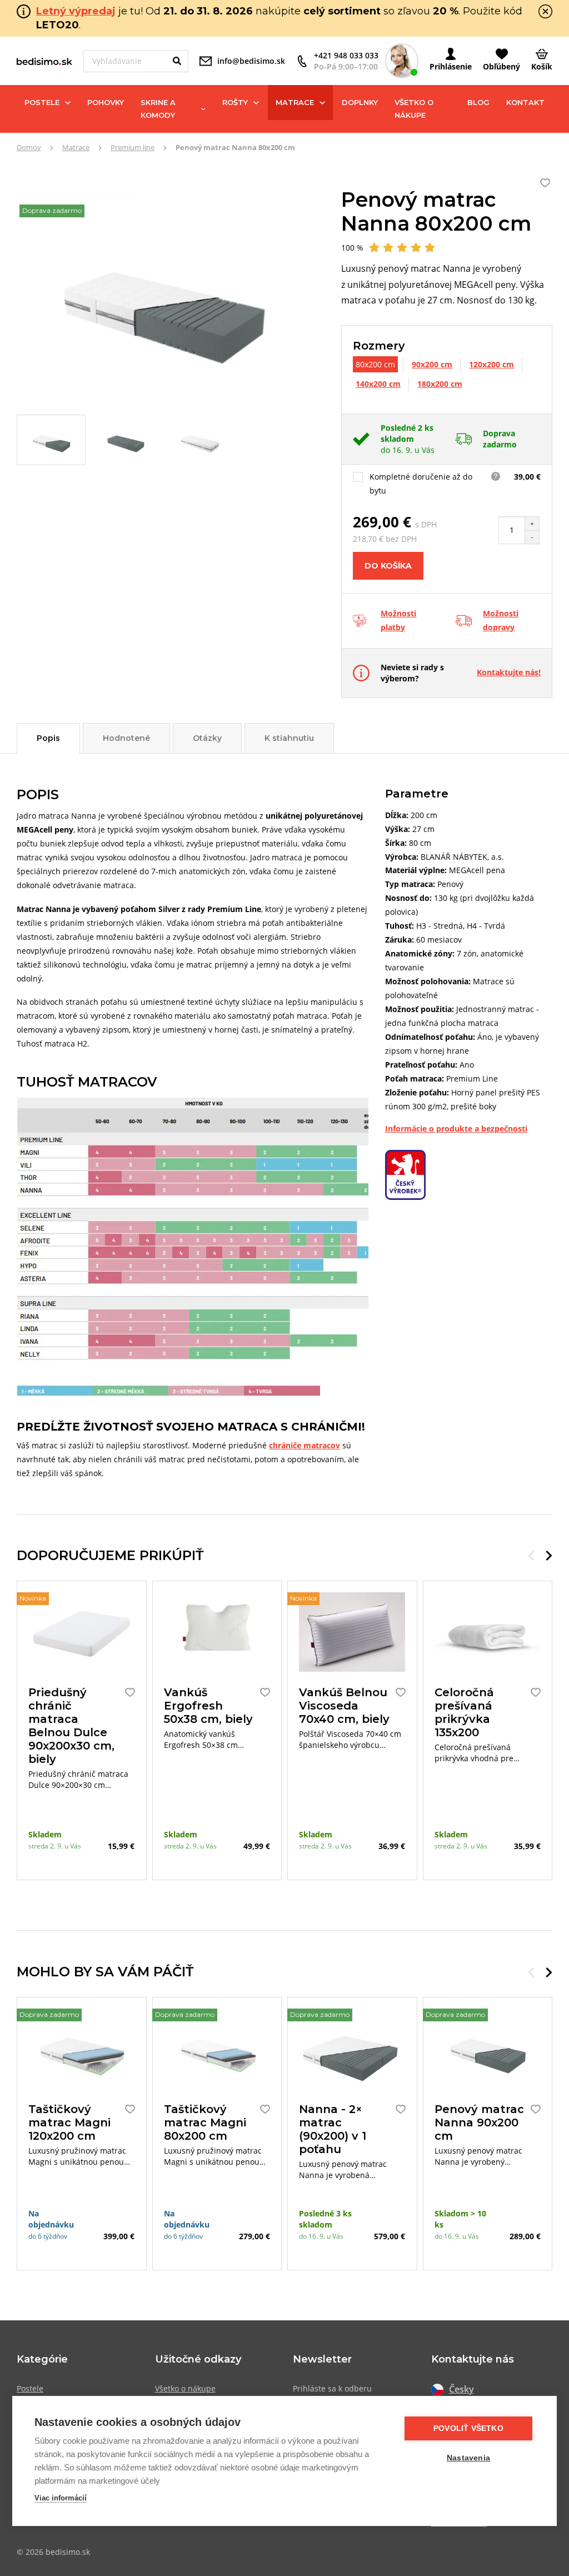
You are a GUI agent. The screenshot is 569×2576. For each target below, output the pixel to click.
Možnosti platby (398, 620)
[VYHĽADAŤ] (177, 61)
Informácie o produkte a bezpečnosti (456, 1128)
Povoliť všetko (468, 2428)
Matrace (295, 102)
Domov (29, 147)
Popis (48, 738)
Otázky (207, 738)
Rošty (235, 102)
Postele (42, 102)
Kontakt (525, 102)
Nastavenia (468, 2458)
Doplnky (360, 102)
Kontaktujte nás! (509, 672)
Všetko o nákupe (414, 109)
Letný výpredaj (76, 11)
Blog (478, 102)
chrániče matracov (305, 1445)
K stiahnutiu (289, 738)
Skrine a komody (158, 109)
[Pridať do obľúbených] (127, 1692)
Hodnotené (126, 738)
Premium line (133, 147)
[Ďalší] (549, 1556)
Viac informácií (61, 2498)
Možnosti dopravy (501, 620)
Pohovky (106, 102)
